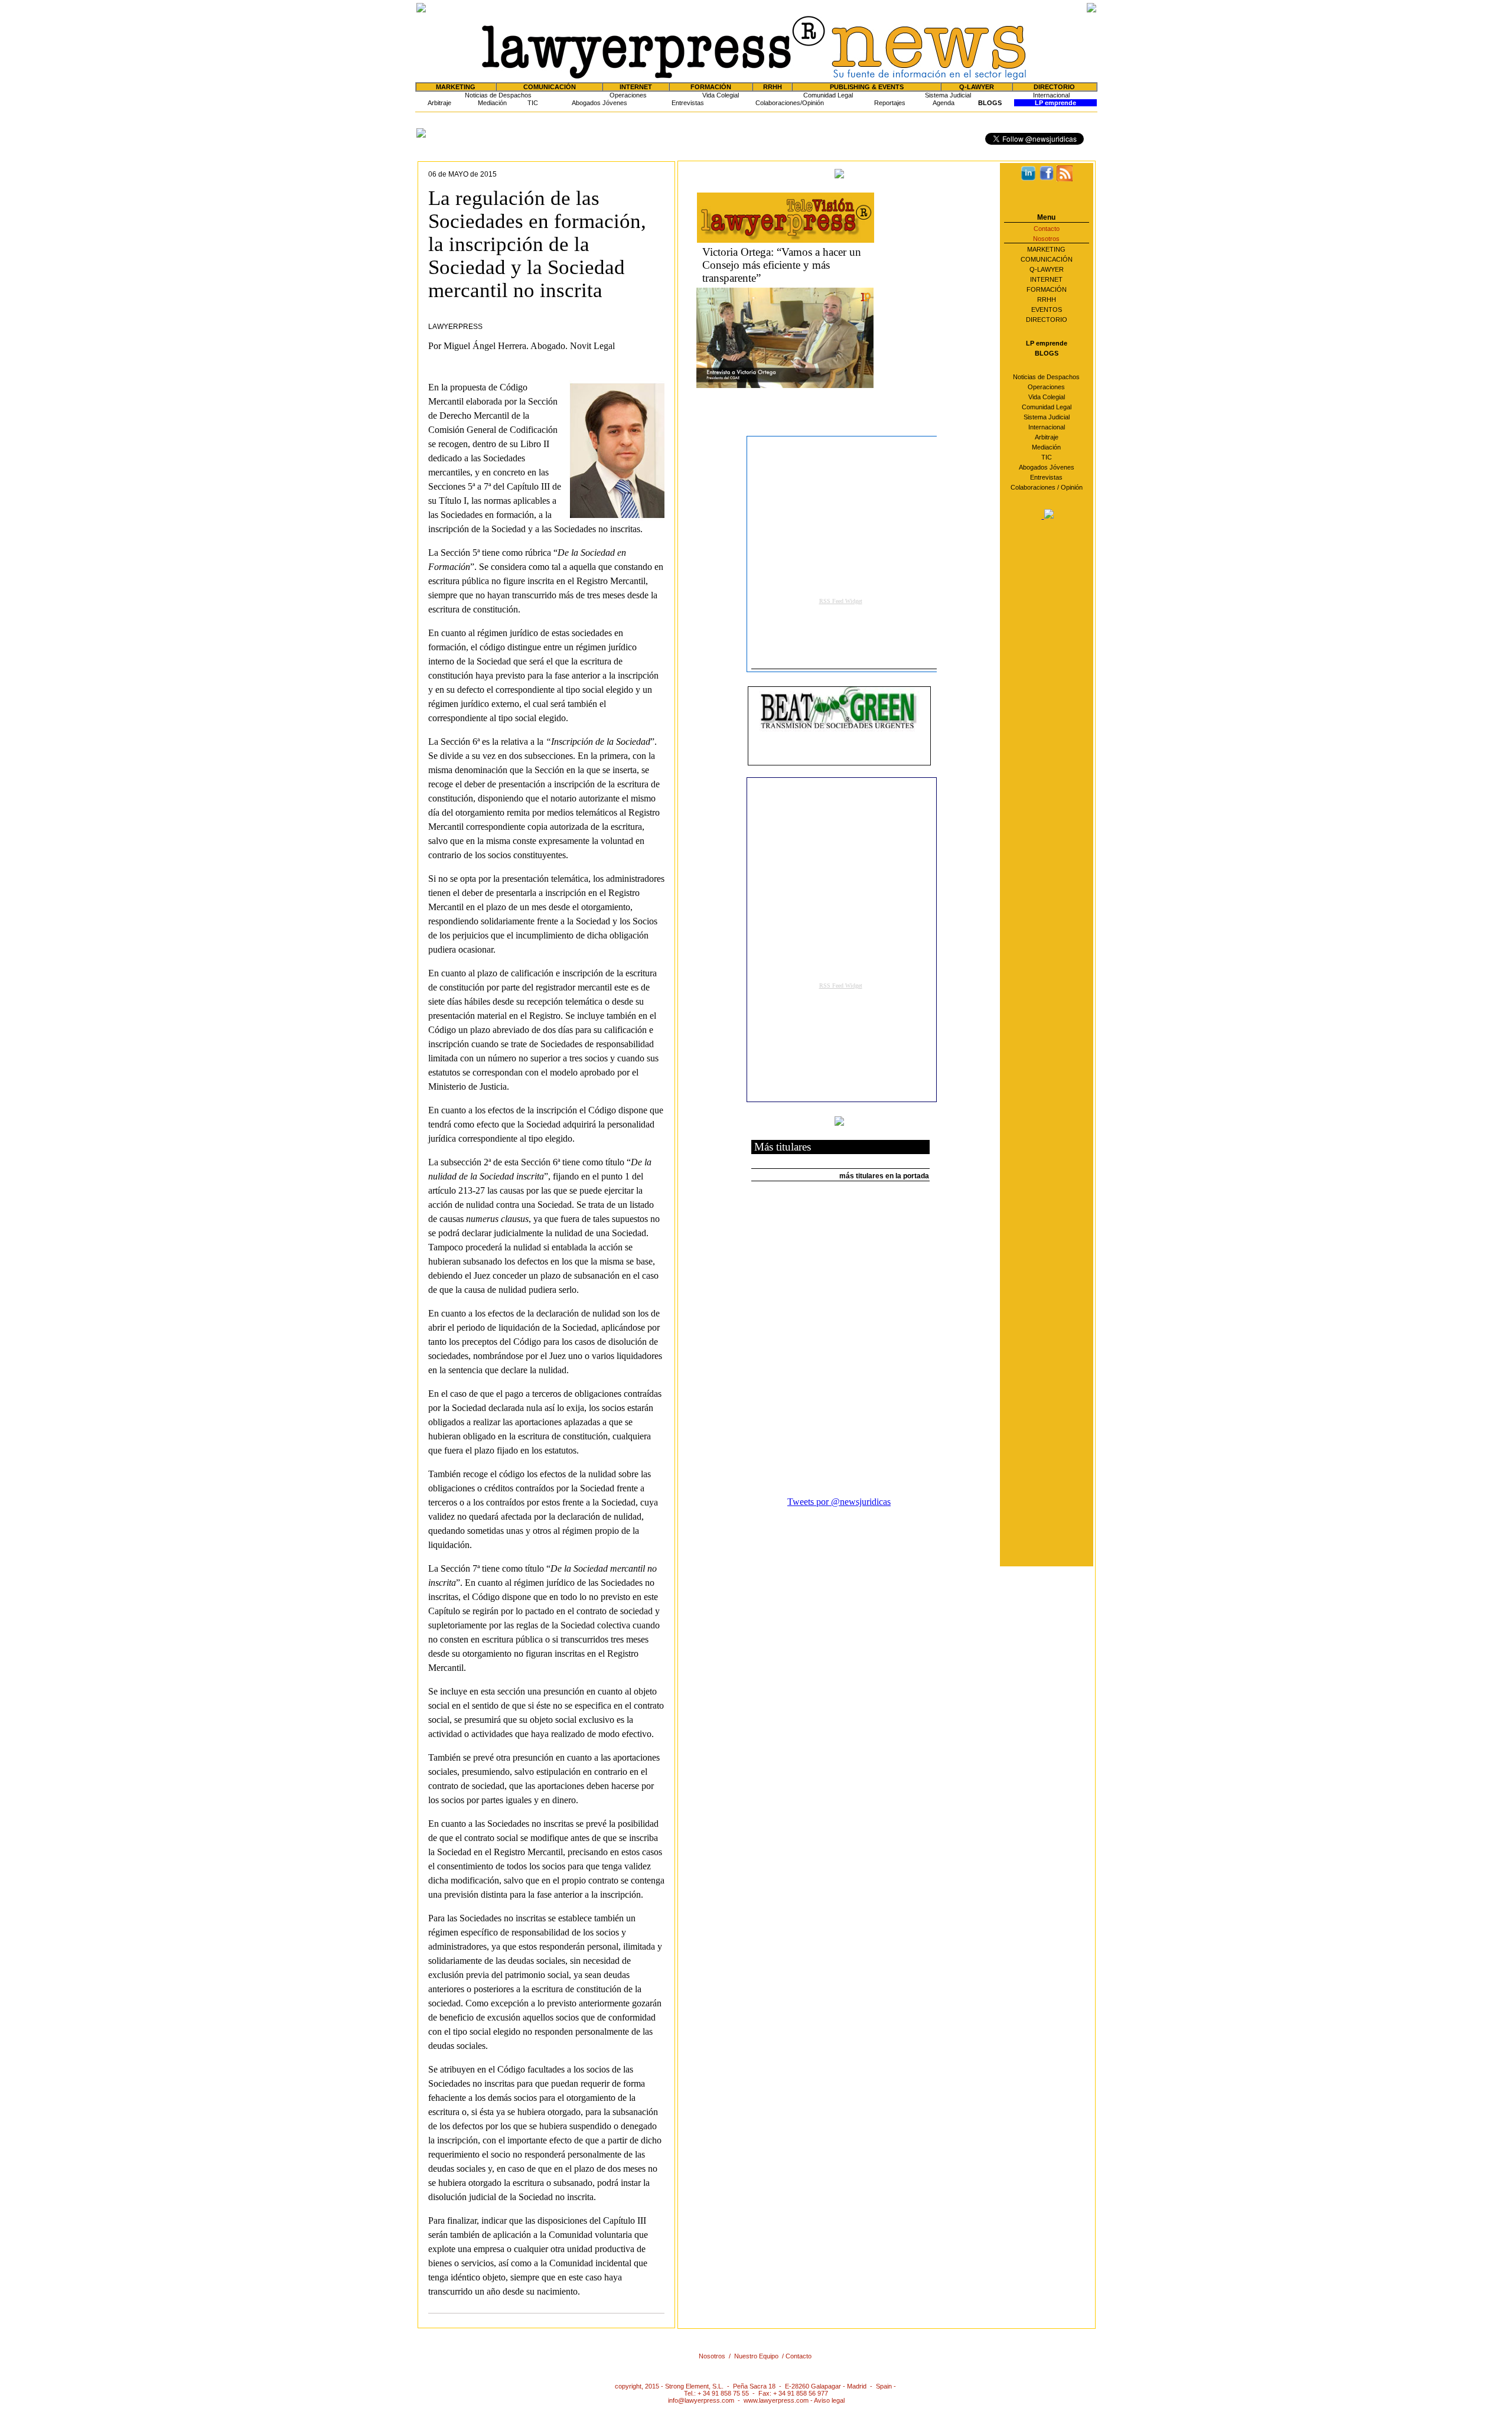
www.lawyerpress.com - (779, 2400)
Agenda (944, 103)
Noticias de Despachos (498, 95)
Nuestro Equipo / (760, 2356)
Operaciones (628, 95)
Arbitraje (439, 103)
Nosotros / (716, 2356)
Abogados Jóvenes (599, 103)
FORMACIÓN (1047, 289)
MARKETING (1046, 249)
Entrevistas (688, 103)
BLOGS (990, 103)
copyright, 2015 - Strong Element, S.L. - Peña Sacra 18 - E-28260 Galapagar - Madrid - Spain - (756, 2386)
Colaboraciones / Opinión (1047, 487)
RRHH (773, 87)
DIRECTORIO (1054, 87)
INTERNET (1046, 279)
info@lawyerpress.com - (706, 2400)
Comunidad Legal (828, 95)
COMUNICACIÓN (1047, 259)
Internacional (1051, 95)
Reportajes (890, 103)
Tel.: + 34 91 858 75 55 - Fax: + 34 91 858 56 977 (756, 2393)
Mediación (492, 103)
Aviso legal (829, 2400)
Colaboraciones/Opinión (790, 103)
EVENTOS (1047, 309)
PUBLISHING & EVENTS (867, 87)
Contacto (1047, 229)
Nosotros (1046, 239)
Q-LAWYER (1047, 269)
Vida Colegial (721, 95)
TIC (533, 103)
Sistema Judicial (948, 95)
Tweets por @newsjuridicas (839, 1502)
